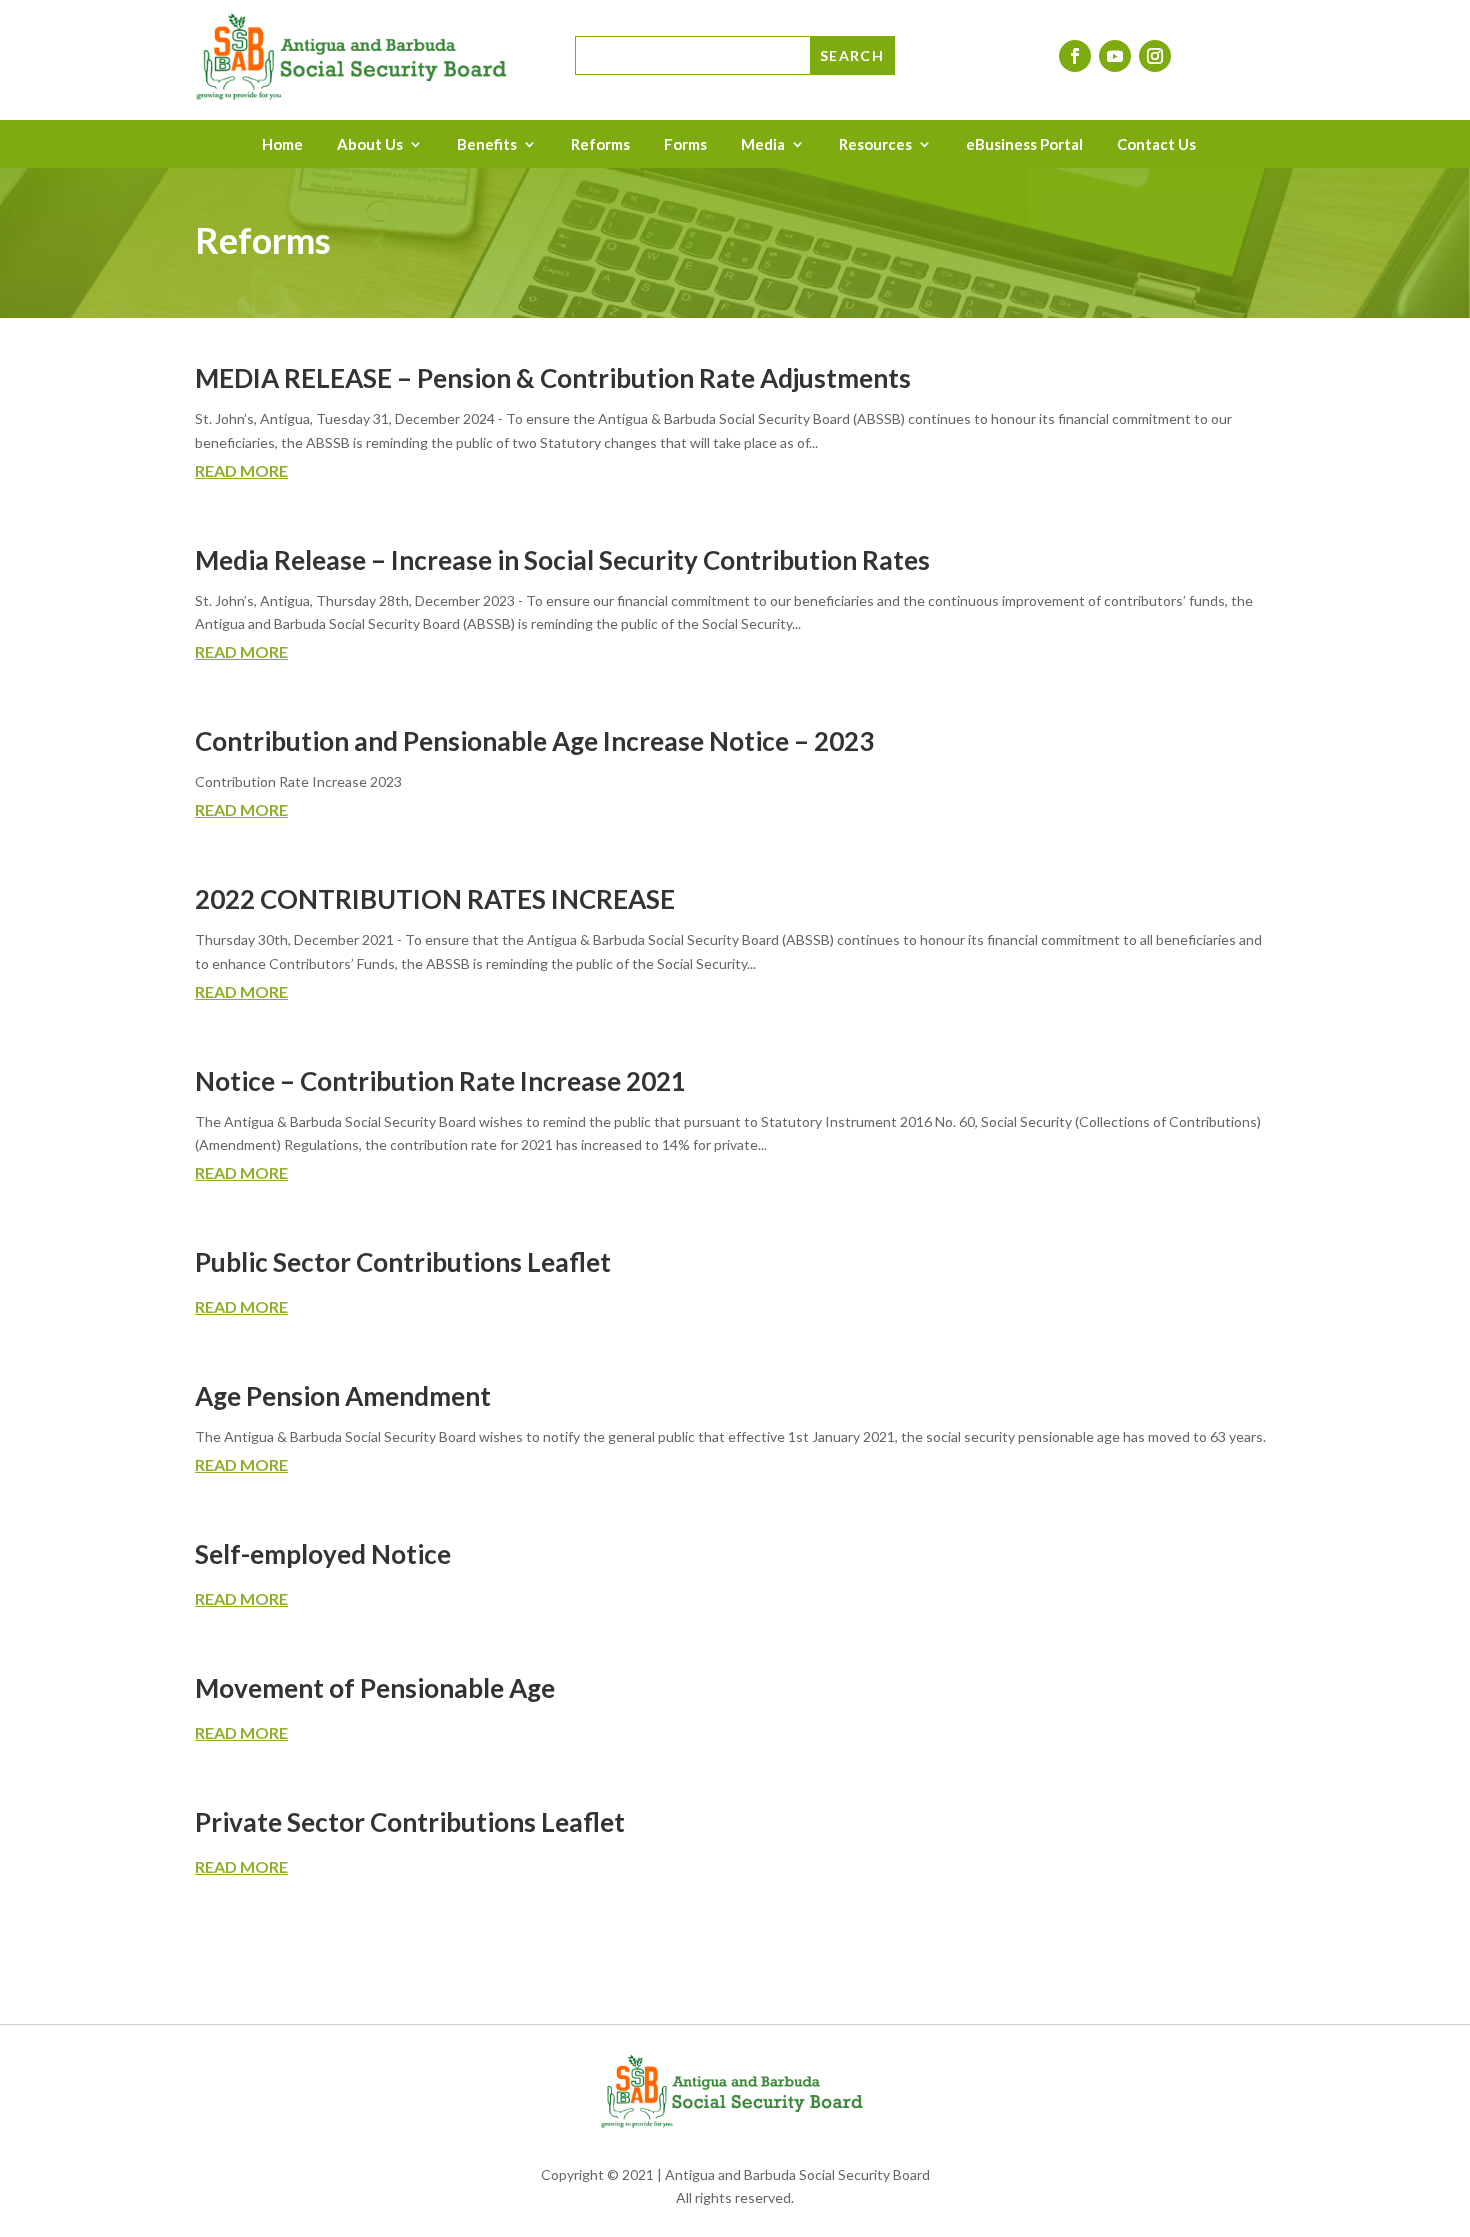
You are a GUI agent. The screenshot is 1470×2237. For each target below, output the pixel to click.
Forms (685, 145)
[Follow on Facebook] (1075, 56)
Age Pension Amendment (343, 1396)
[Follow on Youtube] (1115, 56)
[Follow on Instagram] (1155, 56)
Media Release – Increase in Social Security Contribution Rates (562, 560)
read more (241, 470)
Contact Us (1156, 145)
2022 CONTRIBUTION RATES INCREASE (435, 899)
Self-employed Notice (323, 1554)
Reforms (600, 145)
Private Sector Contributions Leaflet (410, 1822)
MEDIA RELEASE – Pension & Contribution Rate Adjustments (553, 378)
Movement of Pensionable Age (375, 1688)
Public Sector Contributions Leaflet (403, 1262)
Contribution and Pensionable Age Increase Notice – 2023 (534, 741)
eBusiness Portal (1024, 145)
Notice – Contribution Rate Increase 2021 (440, 1081)
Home (282, 145)
